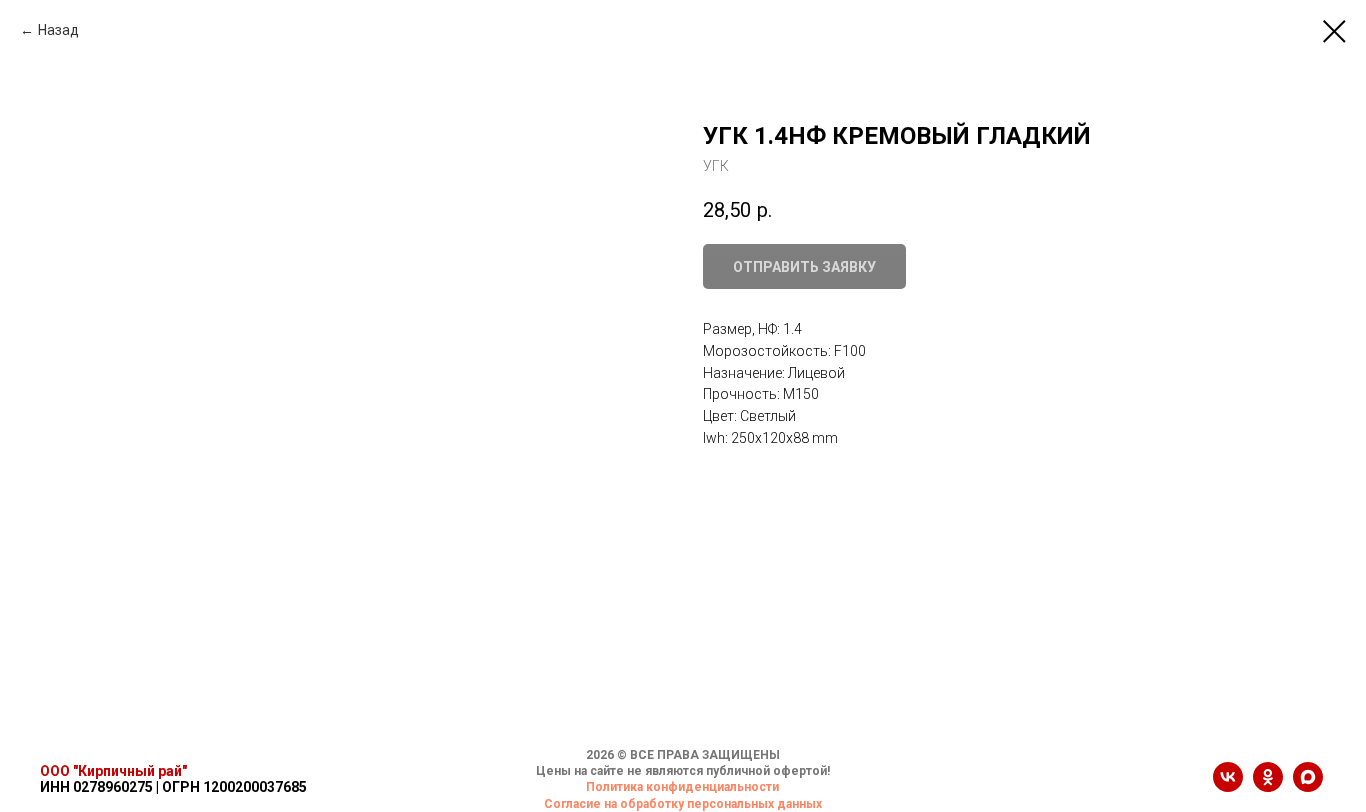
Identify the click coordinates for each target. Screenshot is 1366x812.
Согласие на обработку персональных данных (683, 804)
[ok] (1268, 786)
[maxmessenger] (1308, 786)
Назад (58, 30)
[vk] (1228, 786)
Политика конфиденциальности (682, 787)
